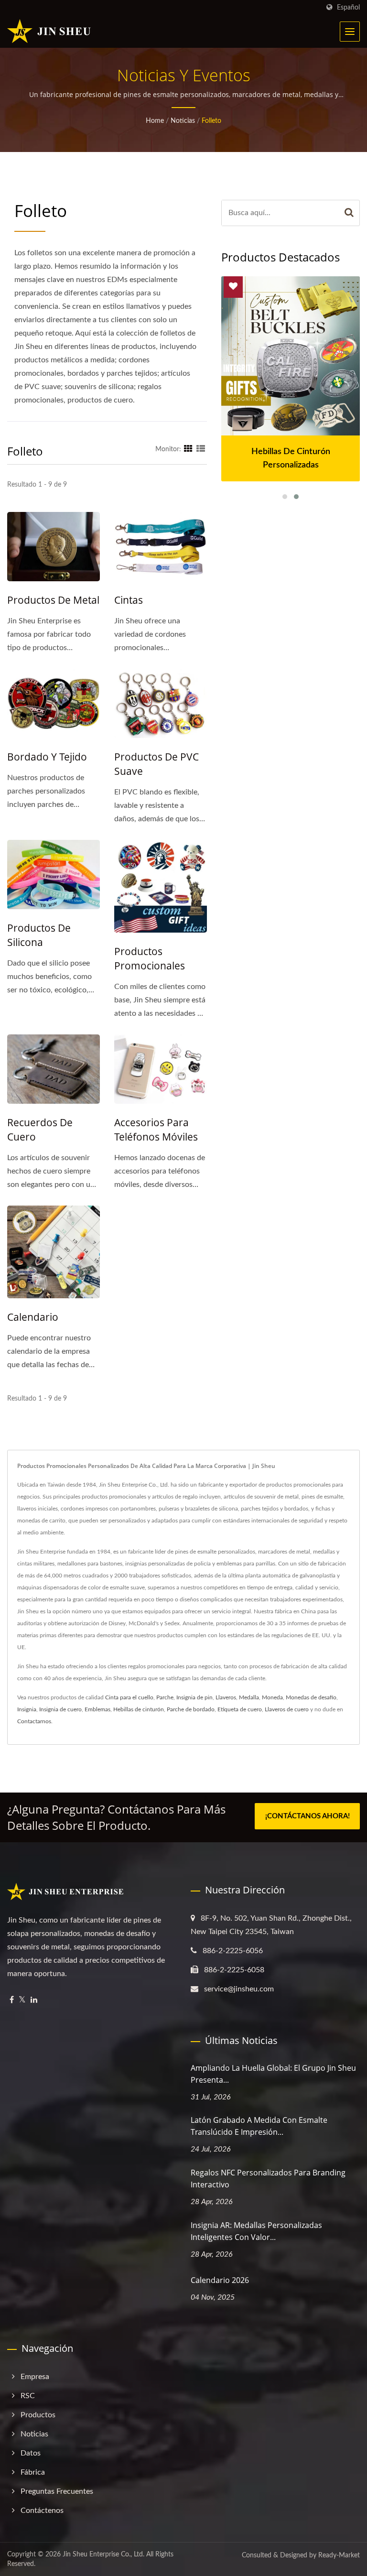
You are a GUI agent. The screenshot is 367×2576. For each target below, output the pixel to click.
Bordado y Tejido (47, 757)
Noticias (183, 121)
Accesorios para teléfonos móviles (156, 1130)
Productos (38, 2415)
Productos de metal (53, 600)
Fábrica (33, 2472)
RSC (28, 2396)
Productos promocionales (150, 958)
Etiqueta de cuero (240, 1709)
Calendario (33, 1317)
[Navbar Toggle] (350, 32)
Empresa (35, 2377)
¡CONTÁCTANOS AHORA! (308, 1816)
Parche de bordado (191, 1709)
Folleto (211, 121)
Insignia (27, 1709)
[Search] (349, 213)
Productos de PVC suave (157, 764)
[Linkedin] (34, 2000)
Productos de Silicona (39, 935)
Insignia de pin (194, 1697)
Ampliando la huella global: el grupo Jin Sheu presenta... (273, 2074)
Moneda (272, 1697)
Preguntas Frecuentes (57, 2491)
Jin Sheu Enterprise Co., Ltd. (103, 2554)
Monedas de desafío (311, 1697)
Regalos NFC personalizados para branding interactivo (268, 2179)
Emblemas (97, 1709)
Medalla (249, 1697)
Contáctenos (42, 2511)
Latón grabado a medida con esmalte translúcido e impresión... (259, 2126)
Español (348, 7)
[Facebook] (12, 2000)
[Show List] (201, 449)
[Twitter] (22, 2000)
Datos (31, 2453)
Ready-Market (339, 2555)
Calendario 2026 (220, 2280)
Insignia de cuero (60, 1709)
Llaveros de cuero (287, 1709)
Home (155, 121)
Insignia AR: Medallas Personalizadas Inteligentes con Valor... (256, 2231)
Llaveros (226, 1697)
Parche (165, 1697)
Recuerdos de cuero (40, 1130)
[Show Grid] (188, 449)
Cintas (129, 600)
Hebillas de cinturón (139, 1709)
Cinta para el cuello (129, 1697)
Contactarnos (34, 1721)
